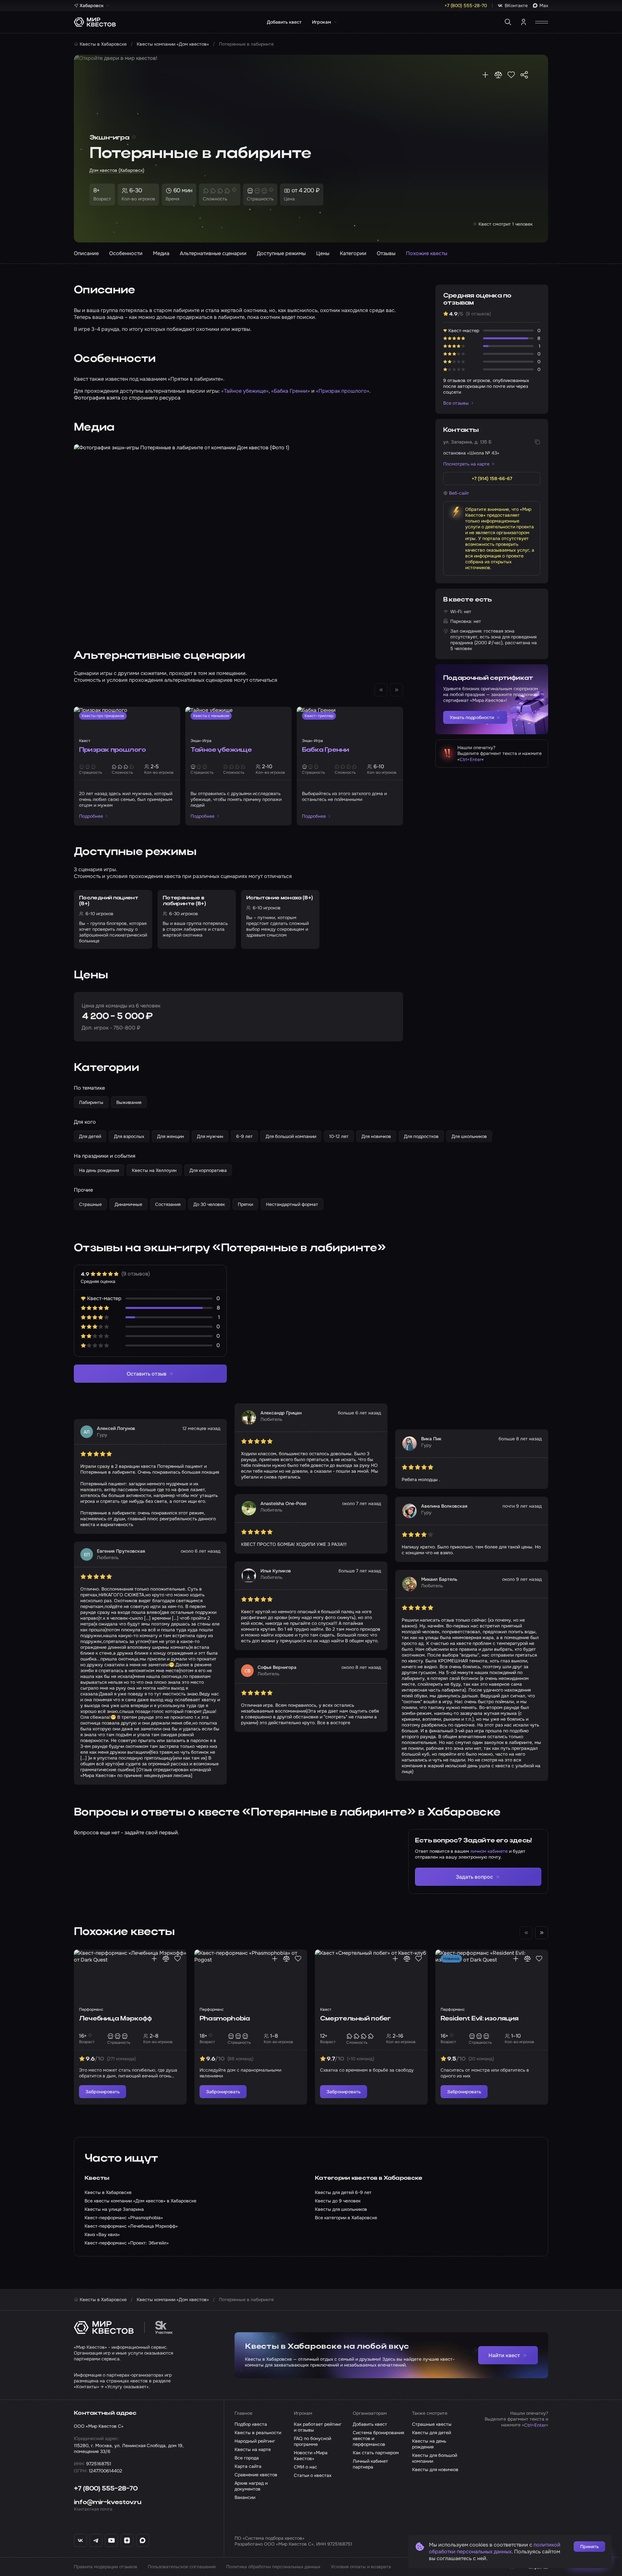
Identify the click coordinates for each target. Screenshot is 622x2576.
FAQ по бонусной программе (312, 2441)
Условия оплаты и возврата (361, 2567)
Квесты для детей (432, 2433)
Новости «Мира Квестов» (311, 2456)
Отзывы (386, 253)
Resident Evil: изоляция (480, 2019)
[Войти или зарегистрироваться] (524, 22)
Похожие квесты (427, 253)
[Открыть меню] (542, 22)
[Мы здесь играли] (485, 75)
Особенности (126, 253)
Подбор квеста (251, 2424)
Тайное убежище (221, 750)
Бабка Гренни (325, 750)
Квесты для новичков (435, 2469)
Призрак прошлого (112, 750)
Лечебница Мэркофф (115, 2019)
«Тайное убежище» (245, 391)
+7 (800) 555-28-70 (106, 2489)
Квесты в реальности (258, 2433)
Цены (323, 253)
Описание (86, 253)
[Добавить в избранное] (511, 75)
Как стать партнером (376, 2453)
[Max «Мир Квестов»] (143, 2540)
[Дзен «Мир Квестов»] (127, 2540)
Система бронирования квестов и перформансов (378, 2438)
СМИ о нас (305, 2467)
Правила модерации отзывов (106, 2567)
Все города (247, 2458)
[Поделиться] (524, 75)
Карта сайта (248, 2466)
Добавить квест (284, 22)
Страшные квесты (432, 2424)
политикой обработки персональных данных (495, 2548)
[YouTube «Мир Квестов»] (111, 2540)
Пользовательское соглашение (182, 2567)
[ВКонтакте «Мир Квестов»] (80, 2540)
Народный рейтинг (255, 2441)
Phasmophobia (225, 2019)
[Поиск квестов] (508, 22)
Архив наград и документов (251, 2486)
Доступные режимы (281, 253)
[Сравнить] (498, 75)
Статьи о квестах (313, 2475)
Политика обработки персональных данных (273, 2567)
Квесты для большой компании (435, 2458)
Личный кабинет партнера (370, 2464)
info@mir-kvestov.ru (108, 2503)
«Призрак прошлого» (343, 391)
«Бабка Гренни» (291, 391)
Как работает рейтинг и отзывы (318, 2427)
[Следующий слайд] (542, 1933)
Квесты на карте (253, 2449)
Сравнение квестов (256, 2475)
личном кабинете (489, 1851)
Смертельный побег (355, 2019)
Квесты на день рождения (429, 2444)
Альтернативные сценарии (213, 253)
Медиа (161, 253)
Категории (353, 253)
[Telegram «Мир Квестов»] (96, 2540)
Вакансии (245, 2497)
